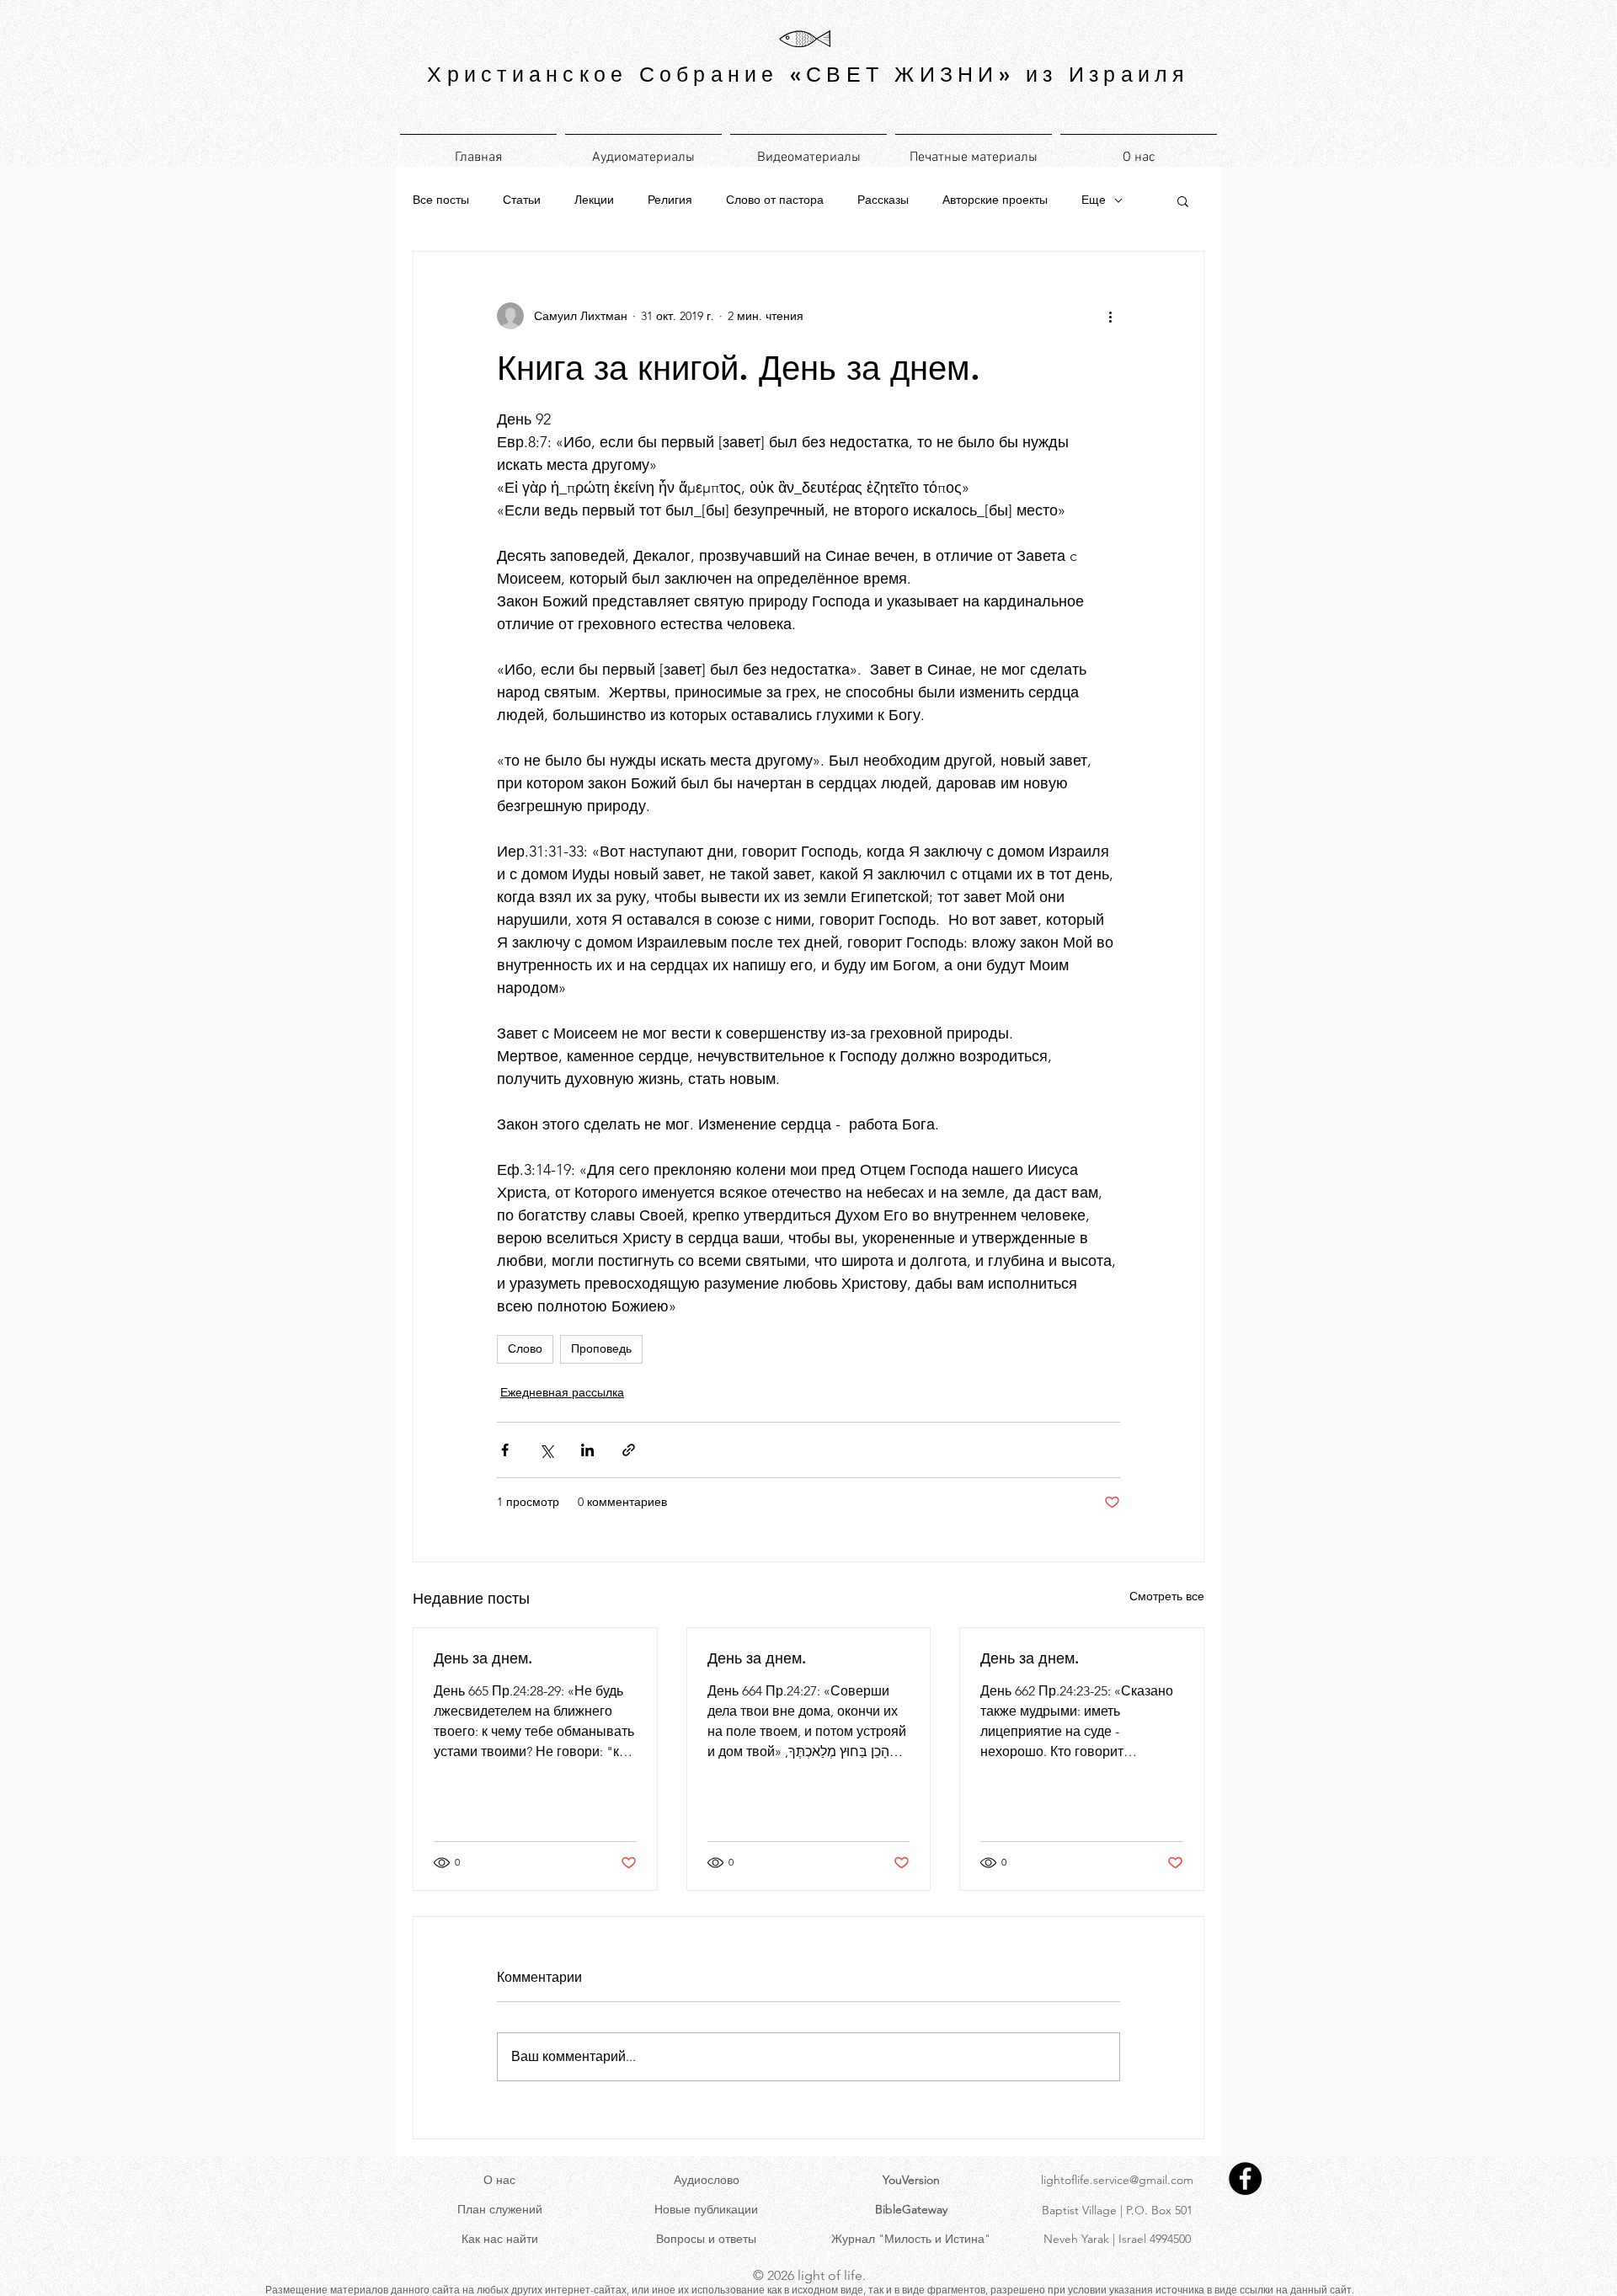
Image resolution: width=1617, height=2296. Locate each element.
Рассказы (883, 200)
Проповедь (601, 1348)
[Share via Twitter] (546, 1450)
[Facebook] (1245, 2179)
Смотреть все (1167, 1596)
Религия (670, 200)
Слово (525, 1348)
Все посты (441, 200)
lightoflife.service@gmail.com (1117, 2180)
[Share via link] (629, 1450)
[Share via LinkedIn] (587, 1450)
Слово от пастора (775, 200)
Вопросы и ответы (706, 2239)
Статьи (522, 200)
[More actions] (1110, 316)
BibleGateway (911, 2209)
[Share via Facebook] (505, 1450)
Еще (1094, 200)
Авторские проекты (995, 200)
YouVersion (911, 2180)
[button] (1183, 200)
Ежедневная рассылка (562, 1392)
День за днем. (483, 1658)
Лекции (594, 200)
